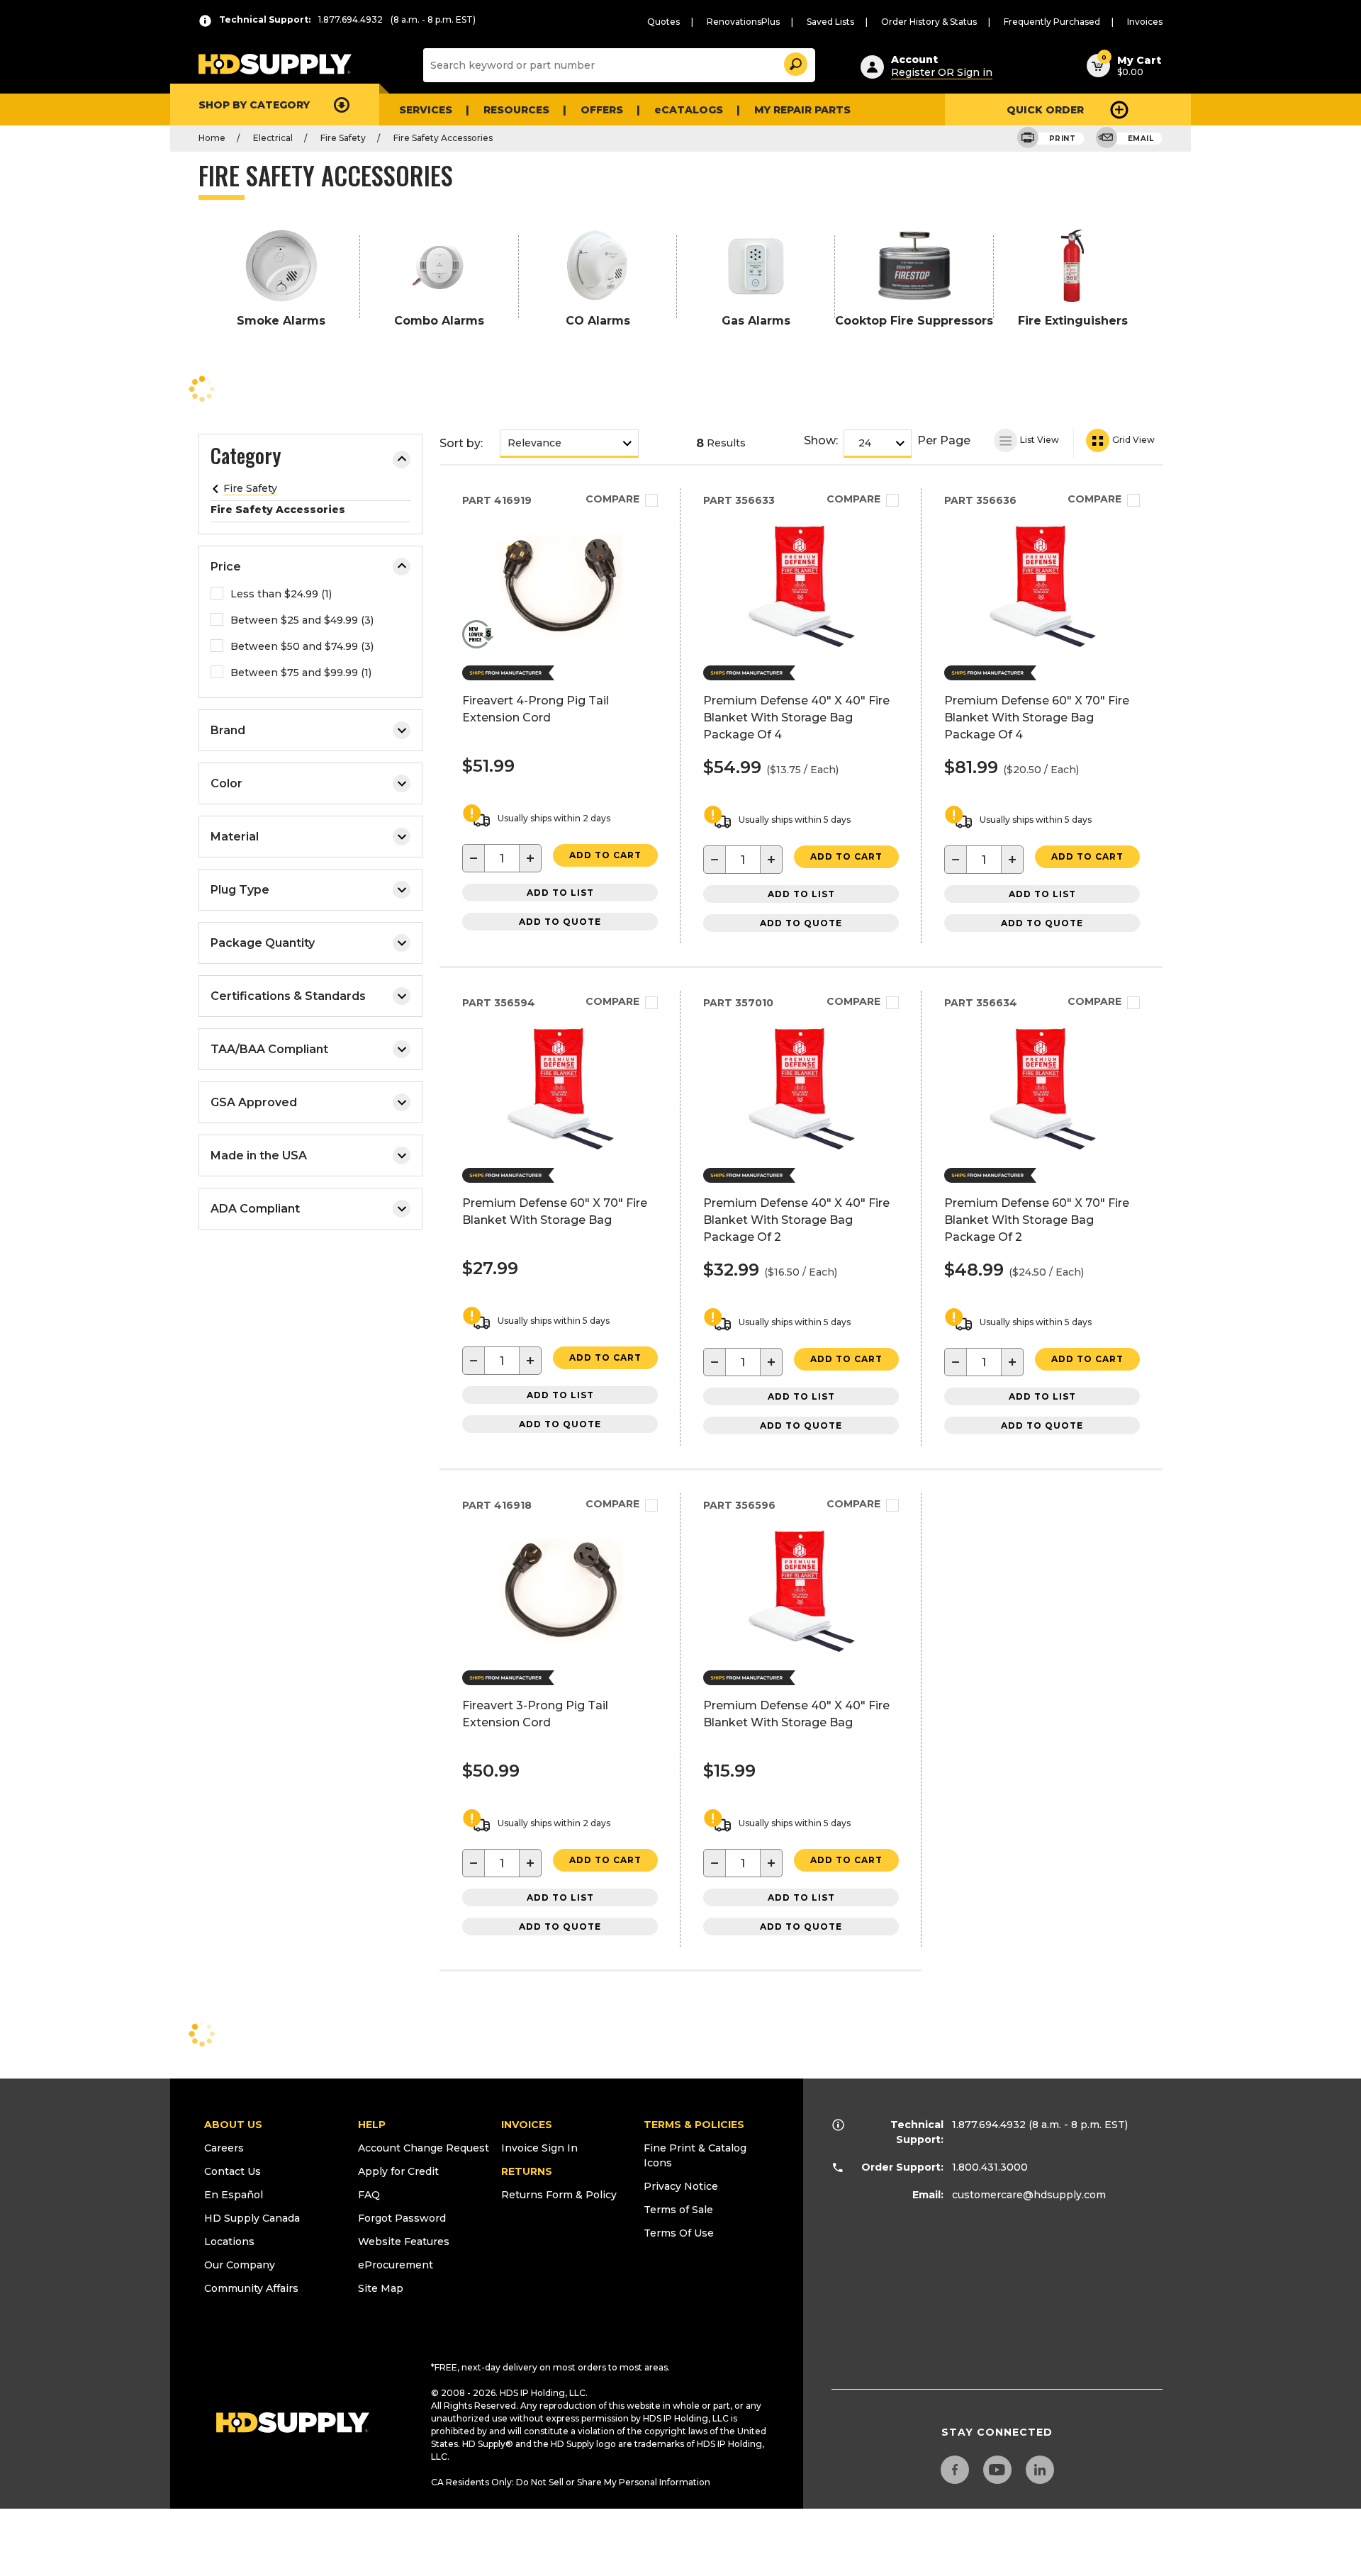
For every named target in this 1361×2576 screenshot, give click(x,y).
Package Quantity (263, 943)
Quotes (663, 22)
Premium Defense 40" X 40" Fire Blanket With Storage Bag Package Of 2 (796, 1220)
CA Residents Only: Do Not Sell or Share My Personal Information (571, 2482)
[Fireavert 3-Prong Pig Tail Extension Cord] (560, 1649)
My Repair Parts (802, 110)
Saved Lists (830, 22)
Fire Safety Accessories (443, 138)
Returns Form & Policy (559, 2195)
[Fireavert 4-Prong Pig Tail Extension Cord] (560, 644)
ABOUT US (233, 2125)
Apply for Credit (398, 2171)
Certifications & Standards (288, 996)
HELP (372, 2125)
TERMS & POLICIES (694, 2125)
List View (1038, 440)
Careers (224, 2148)
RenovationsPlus (743, 22)
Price (226, 567)
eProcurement (396, 2265)
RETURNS (527, 2171)
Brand (228, 730)
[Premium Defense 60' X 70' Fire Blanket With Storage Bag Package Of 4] (1042, 644)
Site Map (381, 2288)
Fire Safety (343, 138)
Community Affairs (251, 2288)
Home (212, 138)
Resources (516, 110)
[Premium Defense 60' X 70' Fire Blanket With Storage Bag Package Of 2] (1042, 1146)
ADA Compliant (255, 1209)
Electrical (273, 138)
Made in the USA (259, 1155)
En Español (234, 2195)
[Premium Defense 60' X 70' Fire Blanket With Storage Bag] (560, 1146)
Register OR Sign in (942, 72)
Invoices (1145, 22)
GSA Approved (254, 1102)
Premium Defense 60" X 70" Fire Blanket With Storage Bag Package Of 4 (1037, 718)
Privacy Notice (681, 2186)
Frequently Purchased (1052, 22)
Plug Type (240, 890)
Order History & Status (929, 22)
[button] (795, 62)
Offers (602, 110)
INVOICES (527, 2125)
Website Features (404, 2242)
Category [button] (246, 458)
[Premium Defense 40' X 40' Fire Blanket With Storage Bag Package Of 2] (801, 1146)
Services (426, 110)
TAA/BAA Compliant (269, 1049)
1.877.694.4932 (989, 2125)
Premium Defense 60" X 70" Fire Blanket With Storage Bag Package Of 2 (1037, 1220)
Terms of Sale (678, 2210)
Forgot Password (402, 2218)
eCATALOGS (689, 110)
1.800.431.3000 (990, 2167)
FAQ (369, 2195)
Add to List (560, 893)
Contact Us (233, 2171)
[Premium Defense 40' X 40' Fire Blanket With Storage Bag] (801, 1649)
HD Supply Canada (252, 2218)
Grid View (1132, 440)
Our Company (240, 2265)
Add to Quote (560, 922)
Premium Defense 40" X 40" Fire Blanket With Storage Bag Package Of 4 (796, 718)
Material (235, 837)
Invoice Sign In (539, 2148)
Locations (229, 2242)
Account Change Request (424, 2148)
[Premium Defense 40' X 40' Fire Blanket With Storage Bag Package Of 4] (801, 644)
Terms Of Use (679, 2233)
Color (226, 783)
